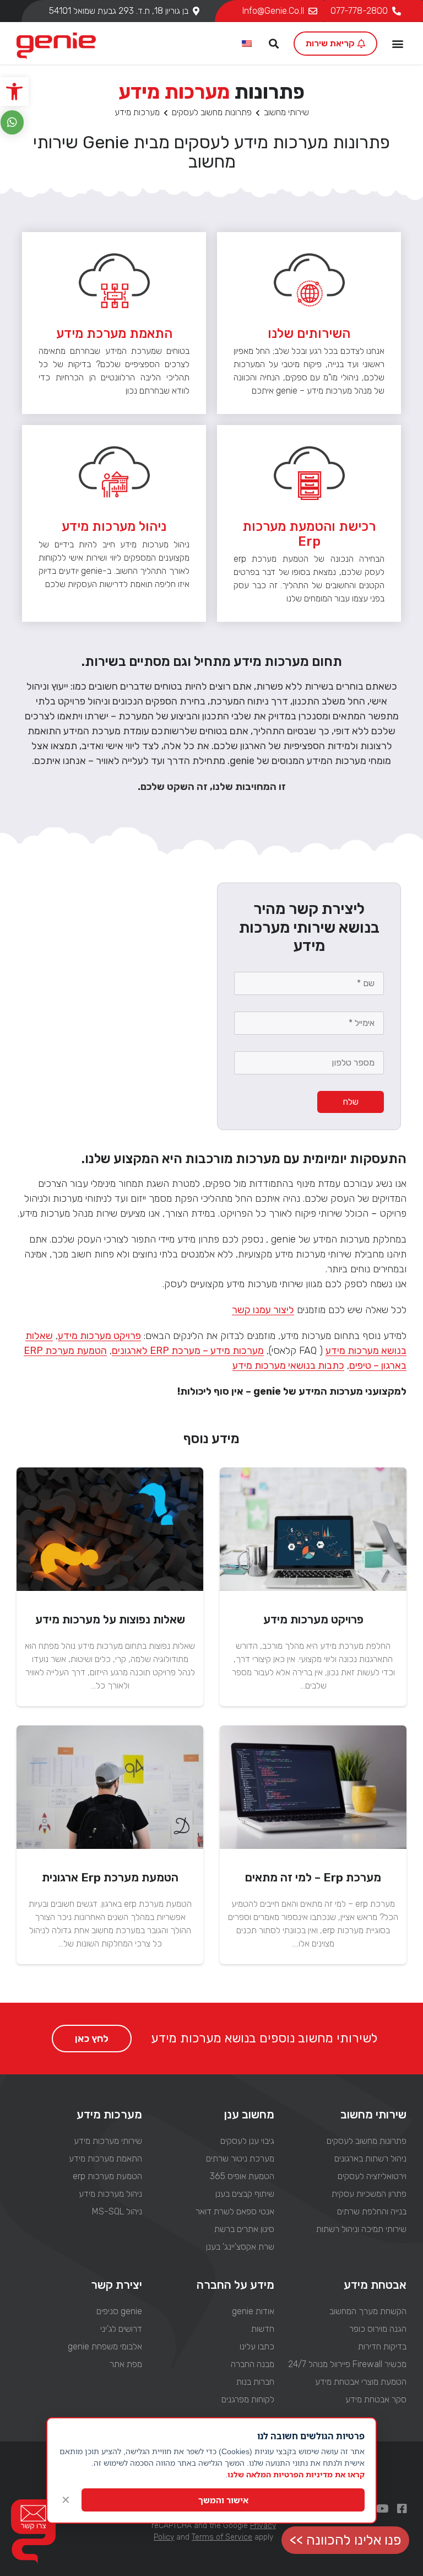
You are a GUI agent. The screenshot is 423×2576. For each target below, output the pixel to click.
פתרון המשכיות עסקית (369, 2194)
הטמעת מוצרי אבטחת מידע (361, 2382)
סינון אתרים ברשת (244, 2229)
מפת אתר (126, 2364)
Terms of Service (222, 2537)
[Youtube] (382, 2509)
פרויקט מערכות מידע (99, 1336)
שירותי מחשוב (286, 112)
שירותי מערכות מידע (108, 2141)
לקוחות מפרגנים (248, 2399)
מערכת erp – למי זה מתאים (313, 1877)
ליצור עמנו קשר (263, 1310)
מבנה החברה (253, 2364)
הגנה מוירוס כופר (378, 2329)
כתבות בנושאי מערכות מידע (288, 1365)
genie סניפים (119, 2311)
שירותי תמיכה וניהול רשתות (361, 2229)
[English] (247, 44)
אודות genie (253, 2311)
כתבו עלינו (257, 2346)
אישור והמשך (223, 2500)
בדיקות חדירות (382, 2346)
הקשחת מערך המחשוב (368, 2311)
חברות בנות (255, 2382)
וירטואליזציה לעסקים (372, 2176)
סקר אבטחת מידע (376, 2399)
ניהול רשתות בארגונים (370, 2158)
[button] (14, 92)
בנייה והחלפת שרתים (372, 2211)
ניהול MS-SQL (117, 2211)
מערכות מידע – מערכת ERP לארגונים (188, 1351)
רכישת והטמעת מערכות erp (309, 534)
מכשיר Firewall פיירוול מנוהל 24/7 (347, 2364)
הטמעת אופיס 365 (242, 2176)
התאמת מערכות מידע (105, 2158)
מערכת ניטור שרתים (240, 2158)
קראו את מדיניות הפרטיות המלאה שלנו (296, 2474)
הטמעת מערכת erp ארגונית (110, 1877)
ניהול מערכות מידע (114, 526)
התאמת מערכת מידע (114, 334)
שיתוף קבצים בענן (245, 2194)
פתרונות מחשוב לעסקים (212, 112)
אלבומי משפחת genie (105, 2346)
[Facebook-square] (402, 2509)
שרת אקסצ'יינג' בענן (240, 2247)
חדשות (263, 2329)
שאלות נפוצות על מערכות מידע (110, 1619)
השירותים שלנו (309, 334)
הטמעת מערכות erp (107, 2176)
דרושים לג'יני (121, 2329)
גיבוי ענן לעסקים (247, 2141)
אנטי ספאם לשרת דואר (235, 2211)
